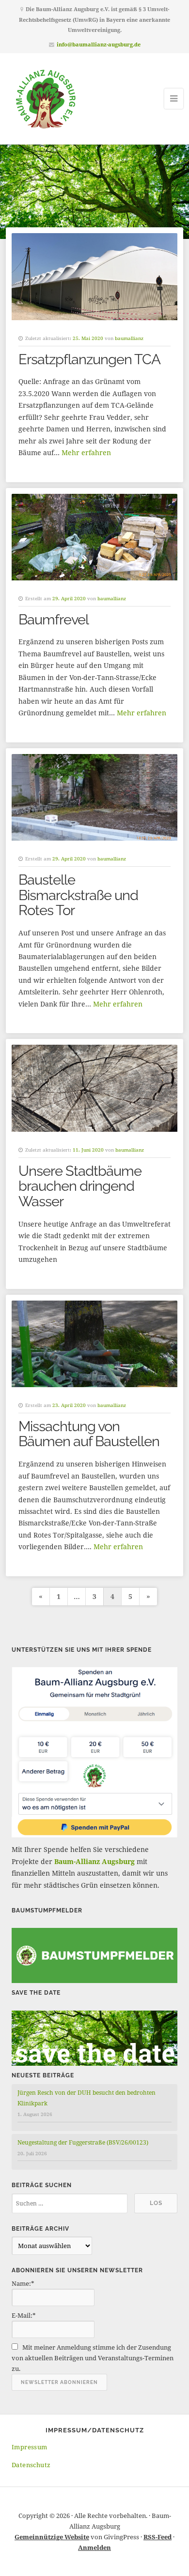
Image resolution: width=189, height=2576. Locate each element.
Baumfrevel (54, 620)
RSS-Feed (157, 2537)
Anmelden (94, 2547)
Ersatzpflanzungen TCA (89, 359)
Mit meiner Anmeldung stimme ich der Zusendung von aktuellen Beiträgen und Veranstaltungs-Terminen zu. (93, 2358)
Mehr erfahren (86, 452)
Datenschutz (31, 2465)
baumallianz (129, 338)
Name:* (23, 2283)
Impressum (30, 2447)
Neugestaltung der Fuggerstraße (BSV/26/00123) (83, 2142)
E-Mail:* (24, 2315)
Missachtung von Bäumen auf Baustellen (89, 1434)
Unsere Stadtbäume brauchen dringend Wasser (80, 1186)
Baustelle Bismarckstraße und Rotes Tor (78, 895)
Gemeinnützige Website (52, 2537)
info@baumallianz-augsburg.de (99, 44)
